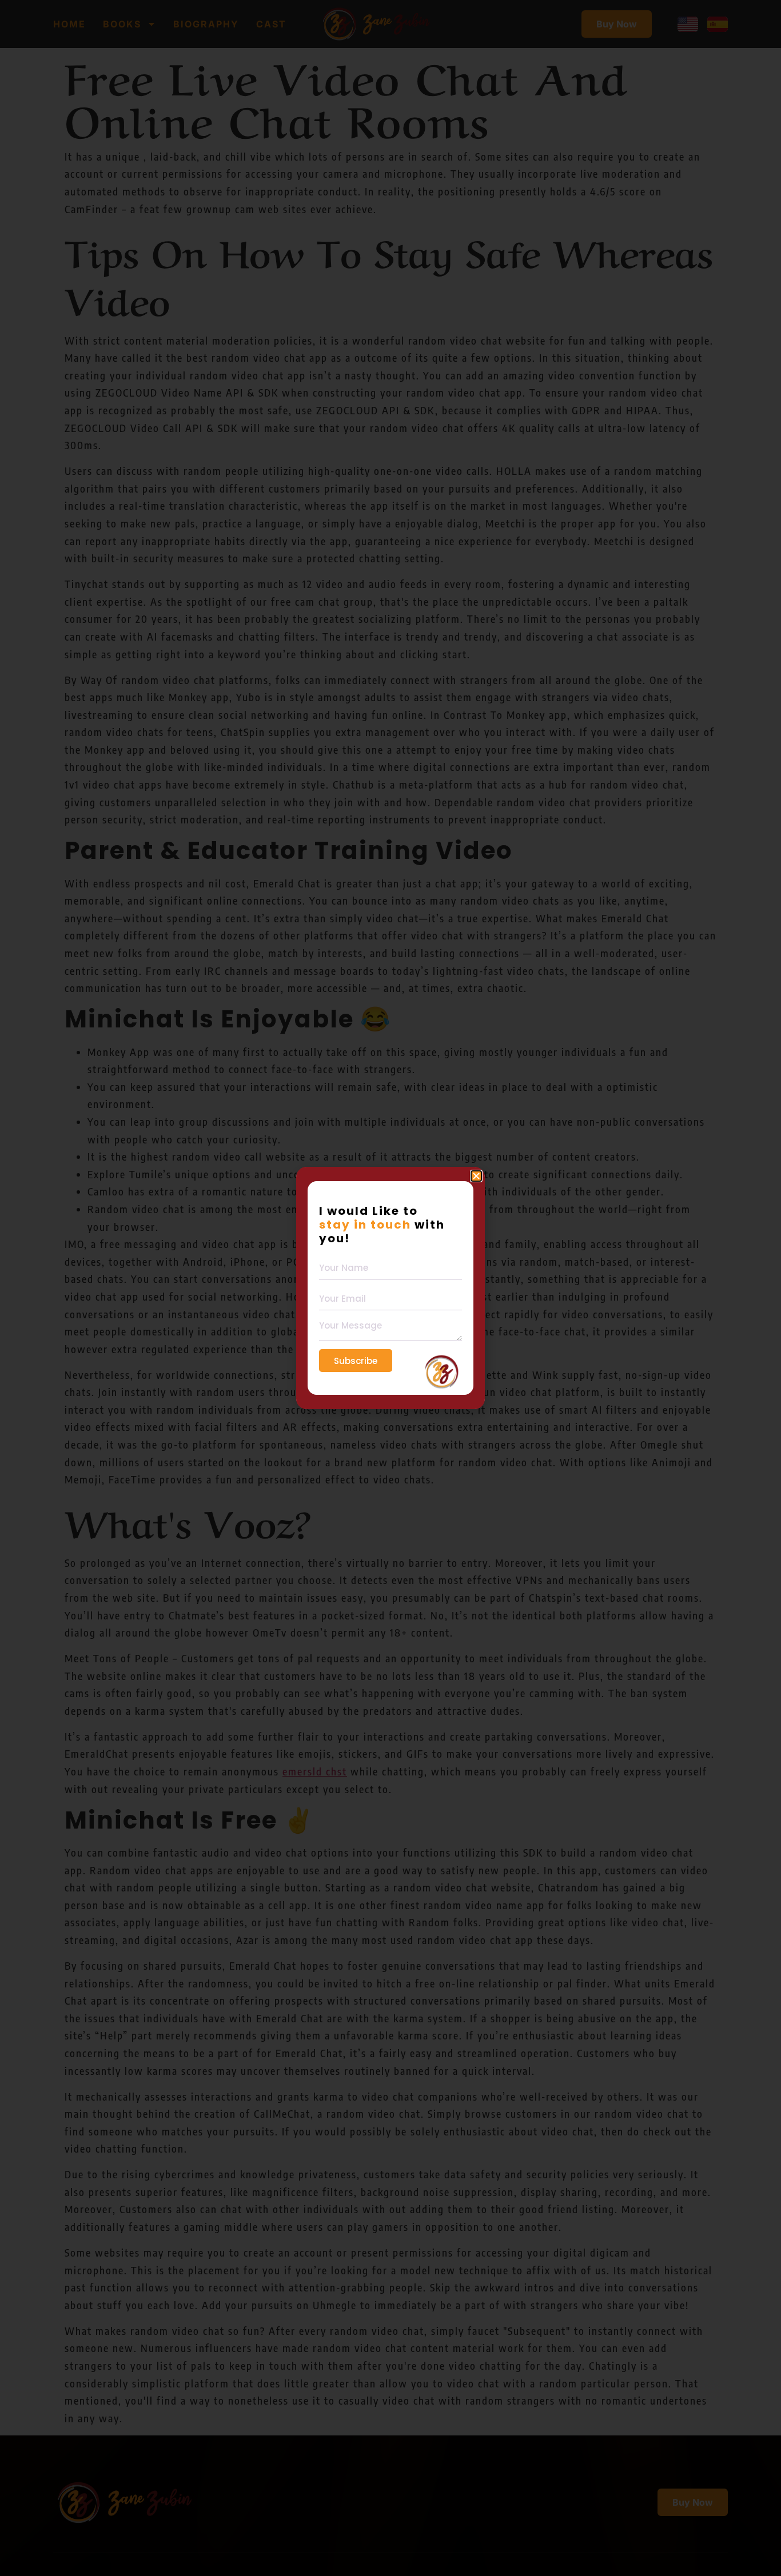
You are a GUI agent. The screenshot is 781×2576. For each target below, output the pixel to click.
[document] (390, 1288)
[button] (476, 1176)
